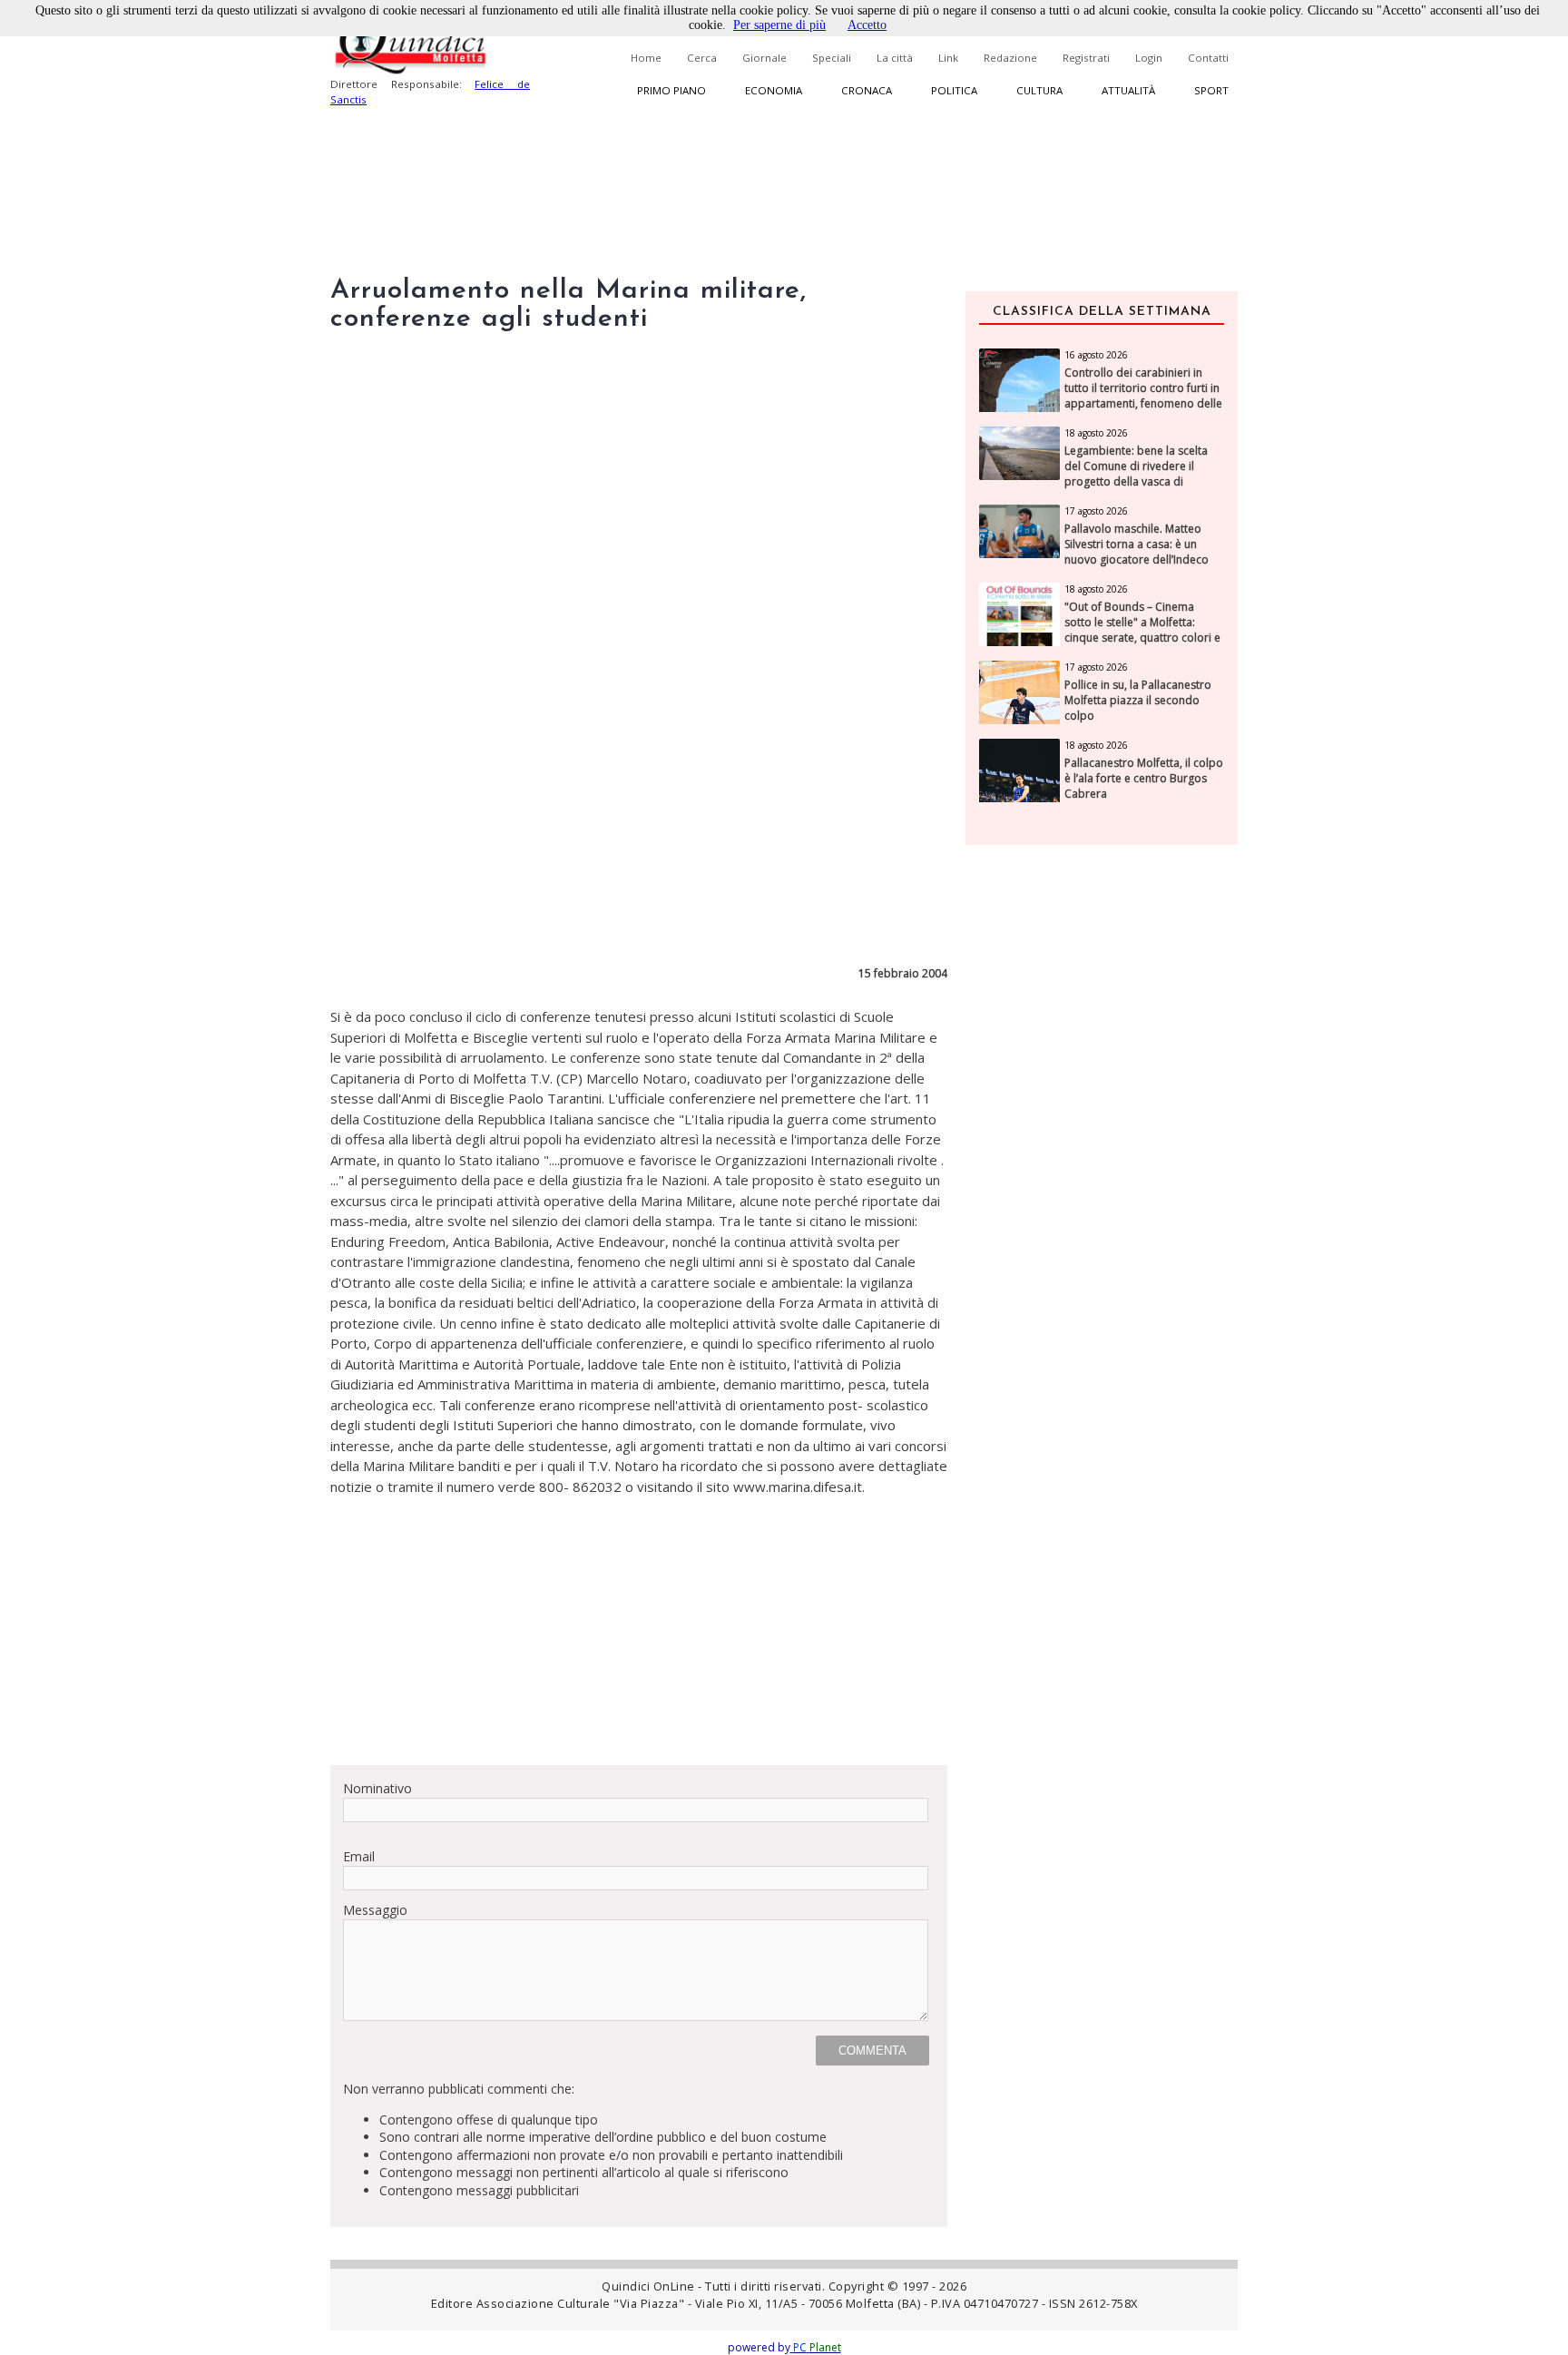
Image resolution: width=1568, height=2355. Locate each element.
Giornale (764, 58)
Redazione (1010, 58)
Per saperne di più (779, 25)
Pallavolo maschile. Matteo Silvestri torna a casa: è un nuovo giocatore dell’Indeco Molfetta (1137, 552)
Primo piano (671, 90)
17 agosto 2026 (1096, 511)
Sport (1211, 90)
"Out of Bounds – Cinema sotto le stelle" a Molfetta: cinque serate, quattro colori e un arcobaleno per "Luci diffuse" (1142, 638)
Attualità (1128, 90)
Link (948, 58)
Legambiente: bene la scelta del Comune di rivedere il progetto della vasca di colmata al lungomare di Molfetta (1136, 481)
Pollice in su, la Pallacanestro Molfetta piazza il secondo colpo (1138, 701)
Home (646, 58)
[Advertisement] (639, 1624)
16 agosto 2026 (1096, 355)
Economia (774, 90)
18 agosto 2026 (1096, 433)
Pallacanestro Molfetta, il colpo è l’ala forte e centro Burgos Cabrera (1144, 779)
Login (1149, 58)
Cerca (702, 58)
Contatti (1208, 58)
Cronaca (867, 90)
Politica (954, 90)
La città (895, 58)
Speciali (832, 58)
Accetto (867, 25)
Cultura (1039, 90)
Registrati (1086, 58)
